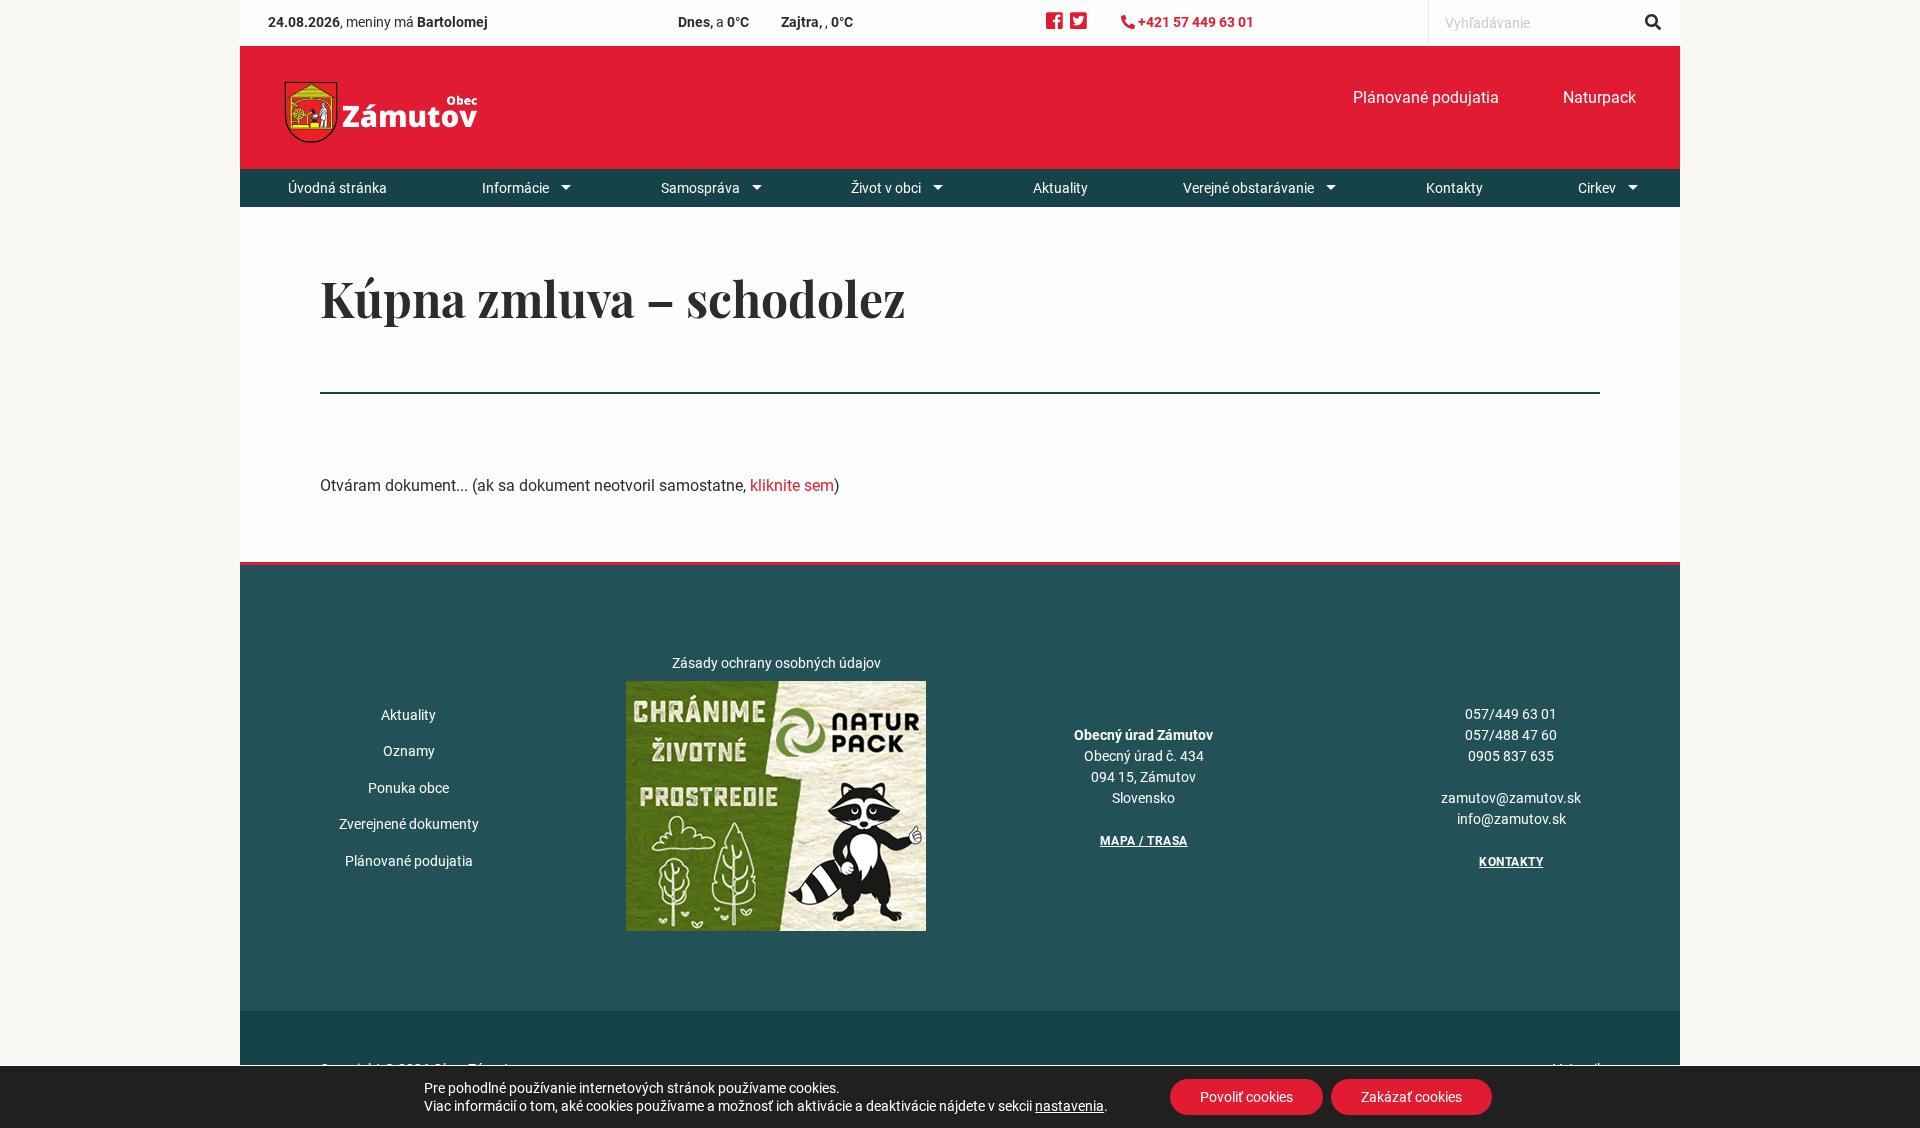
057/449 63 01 (1511, 714)
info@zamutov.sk (1511, 819)
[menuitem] (1426, 98)
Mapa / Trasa (1144, 841)
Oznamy (409, 751)
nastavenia (1069, 1106)
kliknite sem (792, 485)
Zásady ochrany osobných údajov (776, 663)
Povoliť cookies (1246, 1097)
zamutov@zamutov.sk (1511, 798)
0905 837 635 (1511, 756)
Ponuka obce (408, 788)
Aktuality (1060, 188)
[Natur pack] (776, 805)
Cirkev (1597, 188)
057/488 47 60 (1511, 735)
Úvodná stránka (337, 188)
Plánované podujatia (1426, 97)
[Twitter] (1078, 21)
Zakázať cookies (1411, 1097)
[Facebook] (1054, 21)
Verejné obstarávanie (1248, 188)
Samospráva (700, 188)
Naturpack (1599, 97)
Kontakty (1454, 188)
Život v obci (886, 188)
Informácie (515, 188)
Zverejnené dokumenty (409, 824)
